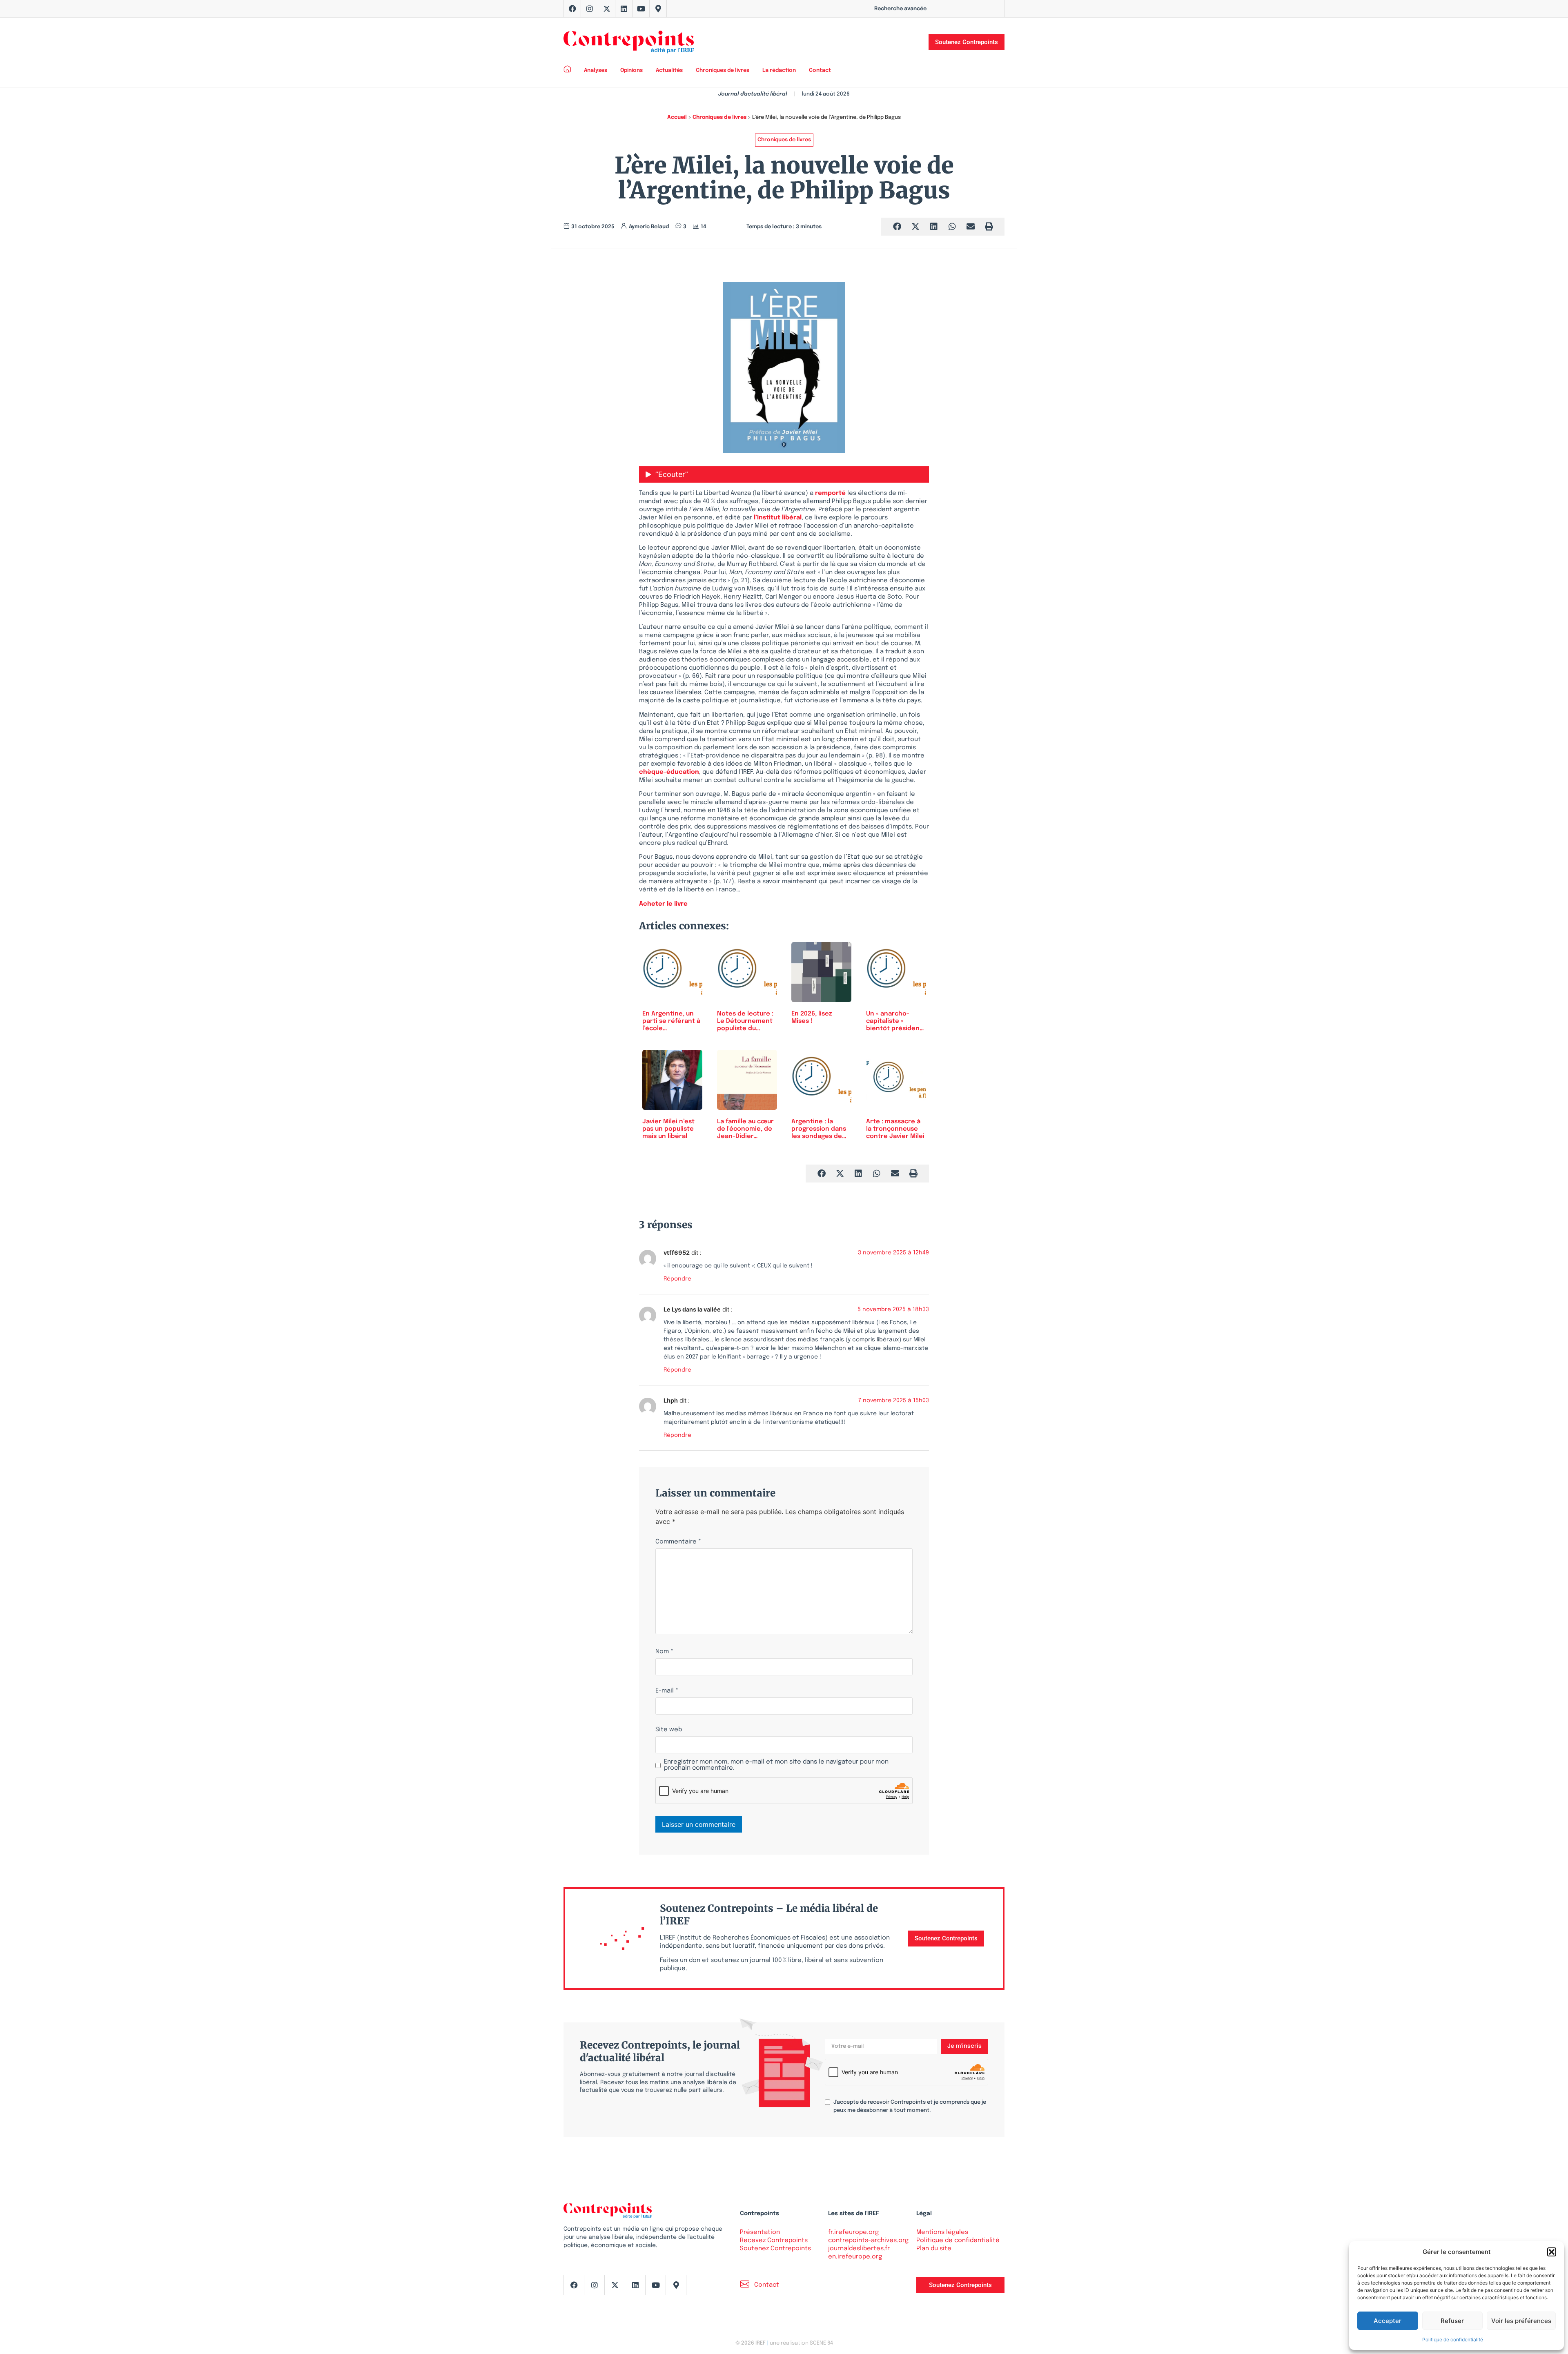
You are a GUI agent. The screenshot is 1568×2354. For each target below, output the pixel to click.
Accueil (677, 117)
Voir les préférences (1521, 2321)
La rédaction (779, 70)
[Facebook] (572, 9)
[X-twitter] (607, 9)
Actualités (669, 70)
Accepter (1388, 2321)
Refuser (1452, 2321)
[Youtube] (641, 9)
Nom (664, 1652)
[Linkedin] (624, 9)
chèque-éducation (669, 772)
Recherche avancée (900, 9)
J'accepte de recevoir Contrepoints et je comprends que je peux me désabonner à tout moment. (910, 2106)
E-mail (667, 1691)
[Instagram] (590, 9)
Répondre (677, 1279)
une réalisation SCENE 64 (801, 2343)
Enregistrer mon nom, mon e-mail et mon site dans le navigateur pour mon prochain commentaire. (776, 1765)
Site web (669, 1730)
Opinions (631, 70)
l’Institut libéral (778, 518)
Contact (820, 70)
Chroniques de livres (723, 70)
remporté (830, 493)
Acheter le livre (663, 904)
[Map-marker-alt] (658, 9)
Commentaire (678, 1542)
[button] (1552, 2252)
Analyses (596, 70)
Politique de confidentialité (1453, 2340)
